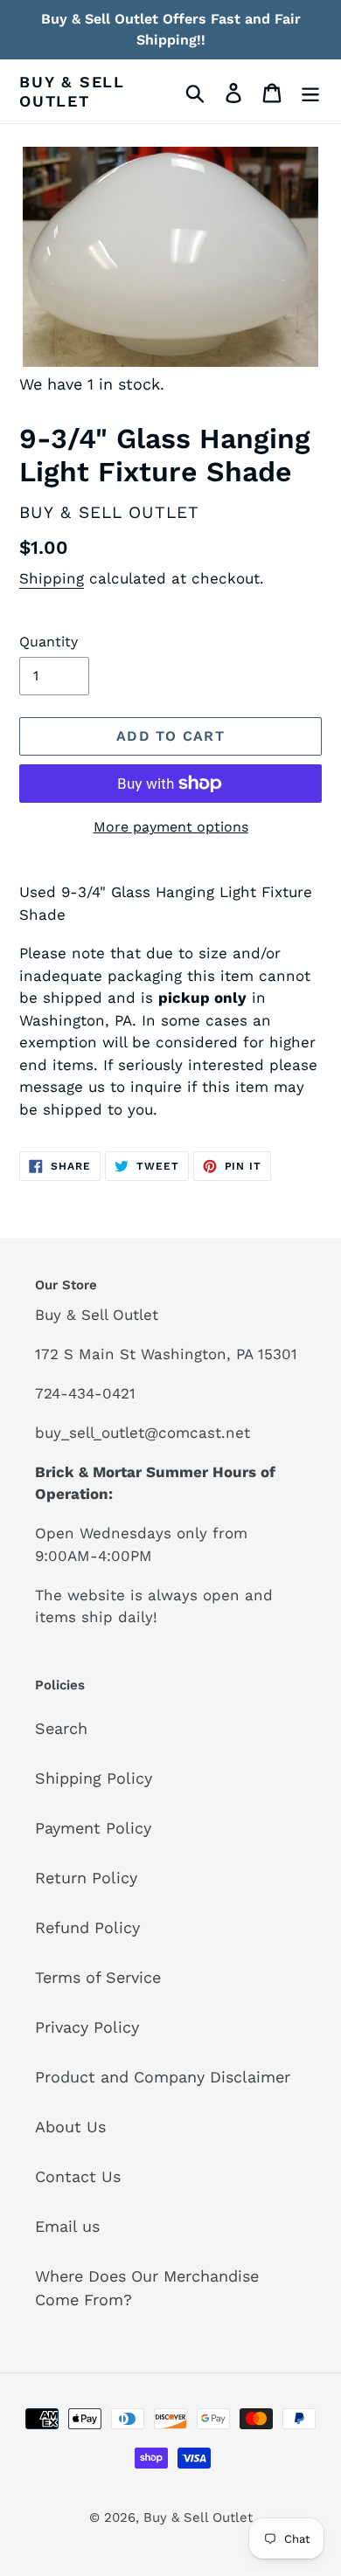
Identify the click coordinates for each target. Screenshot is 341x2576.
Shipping (52, 578)
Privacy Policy (87, 2027)
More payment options (171, 827)
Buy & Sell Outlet (72, 91)
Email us (67, 2226)
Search (61, 1728)
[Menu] (310, 91)
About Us (70, 2127)
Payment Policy (93, 1828)
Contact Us (78, 2176)
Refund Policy (87, 1927)
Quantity (49, 642)
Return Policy (86, 1878)
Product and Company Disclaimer (163, 2077)
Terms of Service (98, 1977)
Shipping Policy (94, 1778)
